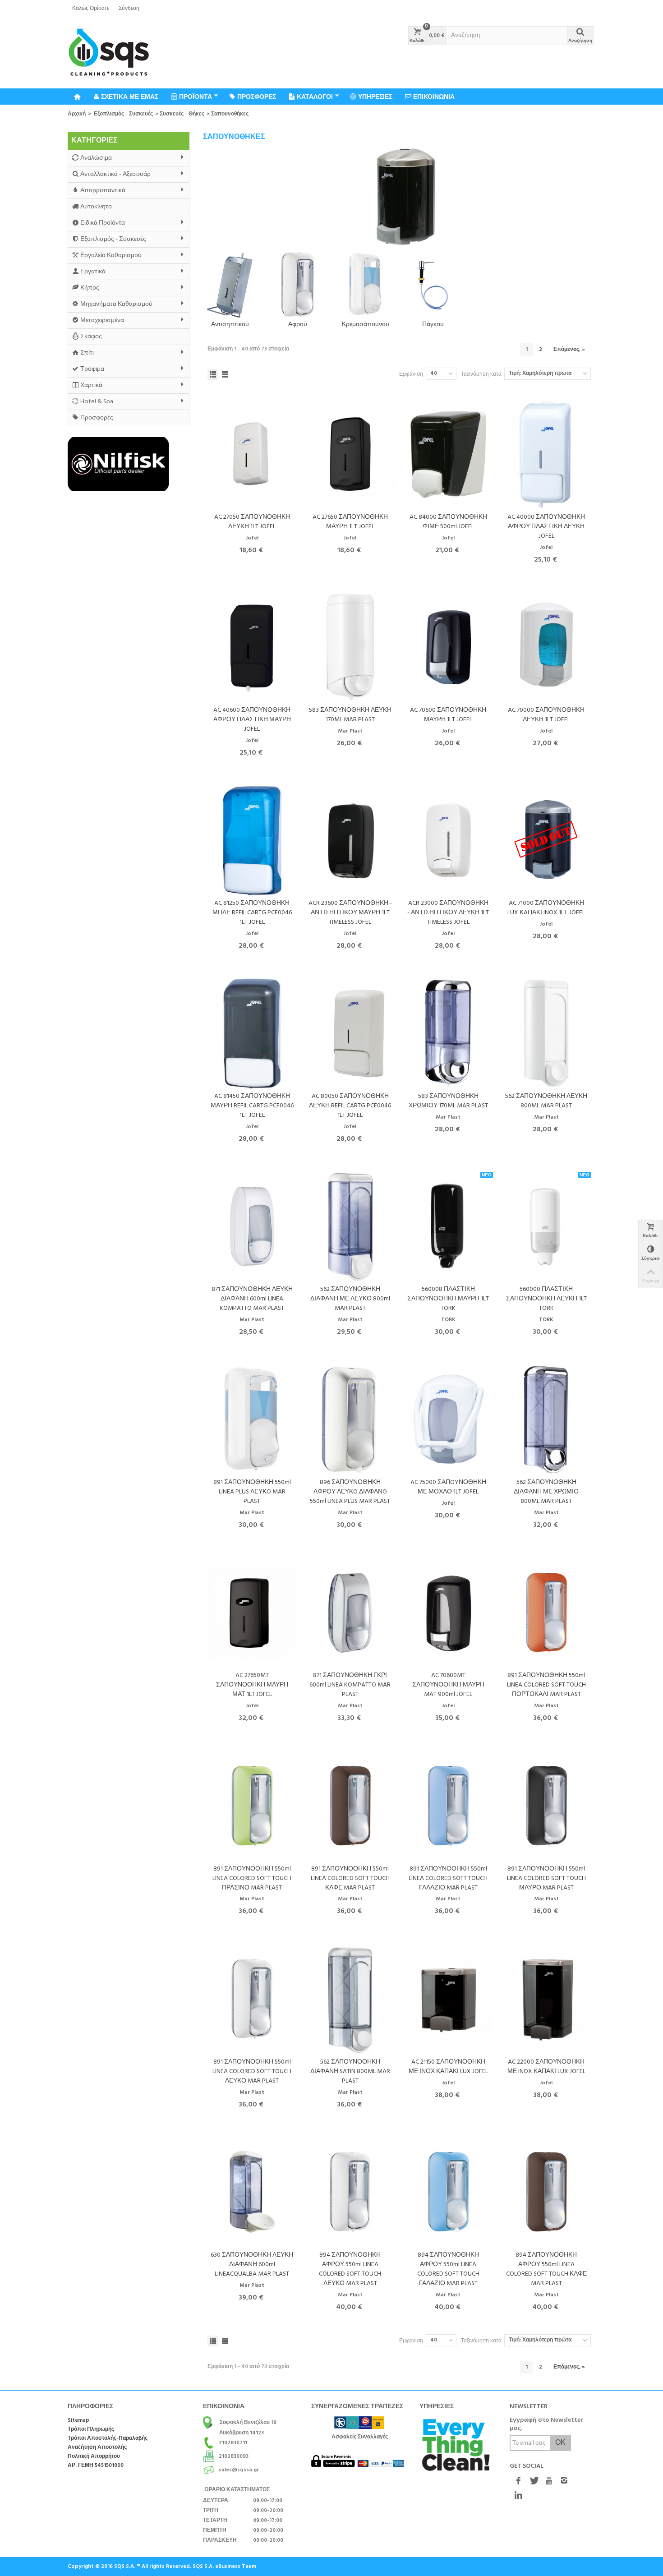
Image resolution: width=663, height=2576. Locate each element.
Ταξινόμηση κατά (481, 374)
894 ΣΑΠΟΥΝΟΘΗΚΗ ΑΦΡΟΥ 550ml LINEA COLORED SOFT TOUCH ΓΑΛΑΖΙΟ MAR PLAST (448, 2269)
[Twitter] (534, 2481)
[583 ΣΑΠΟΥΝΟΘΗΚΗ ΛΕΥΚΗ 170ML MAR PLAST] (350, 647)
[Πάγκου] (433, 285)
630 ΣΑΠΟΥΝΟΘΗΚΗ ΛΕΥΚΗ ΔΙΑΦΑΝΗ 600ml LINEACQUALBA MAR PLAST (252, 2265)
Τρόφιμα (92, 369)
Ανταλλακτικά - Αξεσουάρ (115, 174)
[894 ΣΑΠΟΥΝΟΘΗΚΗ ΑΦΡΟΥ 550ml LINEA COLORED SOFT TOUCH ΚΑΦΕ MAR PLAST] (547, 2192)
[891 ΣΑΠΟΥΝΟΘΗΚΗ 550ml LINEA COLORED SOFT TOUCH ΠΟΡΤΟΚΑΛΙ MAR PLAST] (547, 1613)
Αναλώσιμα (96, 158)
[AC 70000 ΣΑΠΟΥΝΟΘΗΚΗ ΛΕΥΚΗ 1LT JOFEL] (547, 647)
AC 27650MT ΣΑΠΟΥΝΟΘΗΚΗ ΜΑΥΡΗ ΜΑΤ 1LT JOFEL (252, 1685)
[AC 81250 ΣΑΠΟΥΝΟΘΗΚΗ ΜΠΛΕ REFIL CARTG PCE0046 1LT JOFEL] (252, 841)
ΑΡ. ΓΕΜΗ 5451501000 (96, 2466)
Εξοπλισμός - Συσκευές (123, 114)
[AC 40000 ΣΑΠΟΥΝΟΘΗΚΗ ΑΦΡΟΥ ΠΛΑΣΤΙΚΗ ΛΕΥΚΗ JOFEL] (547, 454)
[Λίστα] (225, 374)
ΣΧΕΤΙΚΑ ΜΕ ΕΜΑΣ (130, 97)
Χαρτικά (91, 385)
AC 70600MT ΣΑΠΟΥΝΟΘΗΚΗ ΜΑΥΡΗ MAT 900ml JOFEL (448, 1685)
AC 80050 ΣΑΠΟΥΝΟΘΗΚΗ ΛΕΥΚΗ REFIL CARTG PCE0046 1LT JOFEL (350, 1106)
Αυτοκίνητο (96, 207)
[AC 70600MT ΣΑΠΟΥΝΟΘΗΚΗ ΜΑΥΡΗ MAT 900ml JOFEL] (448, 1613)
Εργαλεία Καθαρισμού (111, 256)
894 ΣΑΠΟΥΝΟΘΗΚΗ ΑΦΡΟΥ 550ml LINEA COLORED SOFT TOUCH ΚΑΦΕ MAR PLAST (546, 2269)
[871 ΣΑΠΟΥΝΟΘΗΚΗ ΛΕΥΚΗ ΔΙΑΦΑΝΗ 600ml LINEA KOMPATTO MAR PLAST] (252, 1227)
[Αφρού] (298, 285)
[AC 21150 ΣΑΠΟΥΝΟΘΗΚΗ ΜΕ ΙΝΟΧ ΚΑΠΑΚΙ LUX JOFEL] (448, 1999)
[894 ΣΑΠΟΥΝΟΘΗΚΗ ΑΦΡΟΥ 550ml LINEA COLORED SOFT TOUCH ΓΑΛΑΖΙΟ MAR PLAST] (448, 2192)
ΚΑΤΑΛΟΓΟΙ (315, 97)
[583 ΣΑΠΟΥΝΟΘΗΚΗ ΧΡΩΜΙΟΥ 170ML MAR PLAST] (448, 1034)
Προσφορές (97, 418)
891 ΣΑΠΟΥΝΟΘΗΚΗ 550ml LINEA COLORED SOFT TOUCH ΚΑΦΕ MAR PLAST (350, 1878)
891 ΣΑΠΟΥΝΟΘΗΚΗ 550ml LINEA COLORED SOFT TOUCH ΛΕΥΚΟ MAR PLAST (252, 2071)
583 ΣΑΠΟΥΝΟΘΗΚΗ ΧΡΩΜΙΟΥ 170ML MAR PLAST (448, 1101)
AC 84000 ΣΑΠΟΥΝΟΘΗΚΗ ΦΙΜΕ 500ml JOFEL (448, 522)
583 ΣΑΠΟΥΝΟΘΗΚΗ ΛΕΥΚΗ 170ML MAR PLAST (350, 715)
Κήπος (90, 288)
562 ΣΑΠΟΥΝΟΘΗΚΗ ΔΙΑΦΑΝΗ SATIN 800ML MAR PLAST (350, 2071)
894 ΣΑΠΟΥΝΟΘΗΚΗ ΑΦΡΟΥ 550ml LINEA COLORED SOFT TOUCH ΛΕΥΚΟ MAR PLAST (350, 2269)
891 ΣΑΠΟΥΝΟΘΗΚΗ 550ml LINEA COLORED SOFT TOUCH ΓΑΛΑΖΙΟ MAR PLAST (448, 1878)
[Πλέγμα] (213, 374)
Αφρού (298, 325)
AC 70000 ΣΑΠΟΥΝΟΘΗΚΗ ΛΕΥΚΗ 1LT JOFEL (546, 715)
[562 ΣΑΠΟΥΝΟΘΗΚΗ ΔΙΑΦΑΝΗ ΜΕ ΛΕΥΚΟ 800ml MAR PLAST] (350, 1227)
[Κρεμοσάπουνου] (365, 285)
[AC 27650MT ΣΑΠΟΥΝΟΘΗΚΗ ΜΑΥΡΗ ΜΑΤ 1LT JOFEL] (252, 1613)
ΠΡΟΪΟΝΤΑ (196, 97)
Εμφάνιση (411, 374)
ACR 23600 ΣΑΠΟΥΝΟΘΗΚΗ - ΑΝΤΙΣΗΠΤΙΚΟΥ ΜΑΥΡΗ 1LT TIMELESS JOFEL (350, 913)
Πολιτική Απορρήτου (94, 2457)
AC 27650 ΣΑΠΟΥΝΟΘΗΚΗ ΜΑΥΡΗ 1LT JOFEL (350, 522)
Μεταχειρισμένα (102, 320)
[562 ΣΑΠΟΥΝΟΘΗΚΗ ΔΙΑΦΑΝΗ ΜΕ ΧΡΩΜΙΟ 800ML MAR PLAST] (547, 1420)
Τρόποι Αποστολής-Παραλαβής (108, 2439)
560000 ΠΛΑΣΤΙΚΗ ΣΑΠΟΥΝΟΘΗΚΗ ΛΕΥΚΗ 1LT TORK (546, 1299)
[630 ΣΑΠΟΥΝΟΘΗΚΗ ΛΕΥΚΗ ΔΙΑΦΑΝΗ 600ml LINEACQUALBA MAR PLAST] (252, 2192)
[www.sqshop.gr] (109, 53)
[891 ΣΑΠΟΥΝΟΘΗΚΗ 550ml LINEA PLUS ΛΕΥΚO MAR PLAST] (252, 1420)
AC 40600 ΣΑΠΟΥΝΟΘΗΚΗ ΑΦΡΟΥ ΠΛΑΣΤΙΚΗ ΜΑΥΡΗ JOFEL (252, 720)
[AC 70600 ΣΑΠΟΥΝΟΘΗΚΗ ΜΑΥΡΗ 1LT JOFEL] (448, 647)
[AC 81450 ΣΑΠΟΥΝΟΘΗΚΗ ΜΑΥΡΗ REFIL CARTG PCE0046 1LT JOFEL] (252, 1034)
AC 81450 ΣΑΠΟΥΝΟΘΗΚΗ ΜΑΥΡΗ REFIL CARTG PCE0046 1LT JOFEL (252, 1106)
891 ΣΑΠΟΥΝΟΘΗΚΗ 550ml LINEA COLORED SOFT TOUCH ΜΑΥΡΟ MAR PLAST (546, 1878)
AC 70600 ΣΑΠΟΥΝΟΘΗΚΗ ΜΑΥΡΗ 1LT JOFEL (448, 715)
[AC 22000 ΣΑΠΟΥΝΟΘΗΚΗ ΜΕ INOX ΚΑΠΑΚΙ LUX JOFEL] (547, 1999)
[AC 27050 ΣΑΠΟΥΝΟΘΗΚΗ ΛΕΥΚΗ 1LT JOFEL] (252, 454)
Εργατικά (93, 272)
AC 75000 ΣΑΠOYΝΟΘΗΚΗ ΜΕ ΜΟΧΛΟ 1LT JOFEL (448, 1487)
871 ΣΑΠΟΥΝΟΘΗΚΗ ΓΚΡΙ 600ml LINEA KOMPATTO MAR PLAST (350, 1685)
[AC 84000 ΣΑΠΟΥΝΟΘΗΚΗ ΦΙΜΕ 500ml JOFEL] (448, 454)
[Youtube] (549, 2481)
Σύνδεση (129, 9)
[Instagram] (564, 2481)
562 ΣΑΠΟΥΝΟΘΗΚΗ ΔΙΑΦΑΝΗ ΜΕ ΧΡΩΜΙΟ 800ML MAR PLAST (546, 1492)
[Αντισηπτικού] (230, 285)
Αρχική (77, 114)
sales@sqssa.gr (239, 2470)
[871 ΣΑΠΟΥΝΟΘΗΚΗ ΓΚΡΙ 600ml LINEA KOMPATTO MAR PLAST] (350, 1613)
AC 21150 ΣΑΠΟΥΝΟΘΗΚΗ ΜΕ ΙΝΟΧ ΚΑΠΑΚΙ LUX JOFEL (448, 2067)
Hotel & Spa (97, 402)
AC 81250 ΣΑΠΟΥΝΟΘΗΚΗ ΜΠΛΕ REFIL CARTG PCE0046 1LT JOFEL (252, 913)
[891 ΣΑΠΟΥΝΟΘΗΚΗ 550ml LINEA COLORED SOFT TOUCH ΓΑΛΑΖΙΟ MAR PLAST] (448, 1806)
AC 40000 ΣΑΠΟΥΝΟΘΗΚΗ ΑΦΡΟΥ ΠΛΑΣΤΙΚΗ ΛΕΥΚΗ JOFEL (546, 527)
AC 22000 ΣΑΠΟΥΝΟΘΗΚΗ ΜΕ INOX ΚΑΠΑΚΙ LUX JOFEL (546, 2067)
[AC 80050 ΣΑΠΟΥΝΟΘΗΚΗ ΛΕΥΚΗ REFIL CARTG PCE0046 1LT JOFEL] (350, 1034)
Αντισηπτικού (230, 325)
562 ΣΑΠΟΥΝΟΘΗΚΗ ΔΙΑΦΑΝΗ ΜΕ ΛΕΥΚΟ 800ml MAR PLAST (350, 1299)
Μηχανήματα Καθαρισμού (116, 304)
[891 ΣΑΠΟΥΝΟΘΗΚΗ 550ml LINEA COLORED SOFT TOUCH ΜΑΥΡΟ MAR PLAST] (547, 1806)
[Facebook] (518, 2481)
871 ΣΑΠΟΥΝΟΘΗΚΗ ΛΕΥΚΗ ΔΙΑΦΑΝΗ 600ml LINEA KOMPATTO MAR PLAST (252, 1299)
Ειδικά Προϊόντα (103, 223)
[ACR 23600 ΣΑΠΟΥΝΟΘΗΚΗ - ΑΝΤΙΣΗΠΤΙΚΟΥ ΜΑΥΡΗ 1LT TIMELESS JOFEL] (350, 841)
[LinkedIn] (518, 2496)
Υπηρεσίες (375, 97)
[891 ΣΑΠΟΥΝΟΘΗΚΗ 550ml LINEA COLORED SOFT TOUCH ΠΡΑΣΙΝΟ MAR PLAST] (252, 1806)
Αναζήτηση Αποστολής (97, 2448)
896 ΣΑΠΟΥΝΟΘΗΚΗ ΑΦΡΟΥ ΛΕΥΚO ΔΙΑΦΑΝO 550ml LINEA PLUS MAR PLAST (350, 1492)
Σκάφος (91, 337)
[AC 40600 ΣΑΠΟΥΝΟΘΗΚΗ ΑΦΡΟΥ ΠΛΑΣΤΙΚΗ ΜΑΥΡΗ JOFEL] (252, 647)
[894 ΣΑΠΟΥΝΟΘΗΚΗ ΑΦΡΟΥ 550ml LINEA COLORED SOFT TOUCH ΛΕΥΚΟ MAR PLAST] (350, 2192)
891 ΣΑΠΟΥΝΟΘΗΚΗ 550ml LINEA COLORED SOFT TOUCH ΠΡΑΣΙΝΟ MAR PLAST (252, 1878)
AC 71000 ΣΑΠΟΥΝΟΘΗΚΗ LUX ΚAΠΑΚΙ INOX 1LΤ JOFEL (546, 908)
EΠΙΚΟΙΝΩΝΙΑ (434, 97)
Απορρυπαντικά (103, 191)
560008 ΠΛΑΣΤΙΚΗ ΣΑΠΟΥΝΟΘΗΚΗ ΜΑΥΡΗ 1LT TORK (448, 1299)
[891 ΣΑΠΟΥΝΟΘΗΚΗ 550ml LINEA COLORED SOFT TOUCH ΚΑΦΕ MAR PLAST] (350, 1806)
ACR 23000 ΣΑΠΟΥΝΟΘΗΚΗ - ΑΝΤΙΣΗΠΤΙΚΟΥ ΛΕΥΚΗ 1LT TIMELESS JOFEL (448, 913)
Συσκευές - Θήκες (182, 114)
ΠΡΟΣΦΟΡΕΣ (257, 97)
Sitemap (78, 2421)
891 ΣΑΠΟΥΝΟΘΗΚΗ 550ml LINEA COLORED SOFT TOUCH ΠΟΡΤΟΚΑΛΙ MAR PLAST (546, 1685)
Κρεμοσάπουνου (366, 325)
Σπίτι (87, 353)
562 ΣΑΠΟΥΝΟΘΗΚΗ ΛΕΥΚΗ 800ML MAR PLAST (546, 1101)
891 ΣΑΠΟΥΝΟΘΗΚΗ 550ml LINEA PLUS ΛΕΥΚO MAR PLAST (252, 1492)
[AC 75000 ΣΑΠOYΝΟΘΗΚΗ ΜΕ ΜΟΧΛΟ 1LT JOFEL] (448, 1420)
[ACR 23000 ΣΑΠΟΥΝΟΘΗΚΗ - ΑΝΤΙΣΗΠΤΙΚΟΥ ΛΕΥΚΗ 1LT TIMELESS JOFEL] (448, 841)
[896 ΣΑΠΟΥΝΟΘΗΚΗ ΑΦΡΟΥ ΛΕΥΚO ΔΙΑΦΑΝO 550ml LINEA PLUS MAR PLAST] (350, 1420)
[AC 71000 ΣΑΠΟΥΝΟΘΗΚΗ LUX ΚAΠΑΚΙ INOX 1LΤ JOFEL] (547, 841)
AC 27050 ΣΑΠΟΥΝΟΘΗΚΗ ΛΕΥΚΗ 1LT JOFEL (252, 522)
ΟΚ (560, 2443)
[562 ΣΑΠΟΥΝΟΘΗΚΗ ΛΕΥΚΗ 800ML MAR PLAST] (547, 1034)
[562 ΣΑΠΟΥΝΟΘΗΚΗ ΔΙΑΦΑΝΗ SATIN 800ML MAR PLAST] (350, 1999)
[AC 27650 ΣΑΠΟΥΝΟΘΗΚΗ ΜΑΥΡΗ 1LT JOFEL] (350, 454)
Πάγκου (433, 325)
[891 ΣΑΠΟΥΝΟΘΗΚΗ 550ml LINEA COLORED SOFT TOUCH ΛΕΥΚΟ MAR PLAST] (252, 1999)
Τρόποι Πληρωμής (91, 2430)
